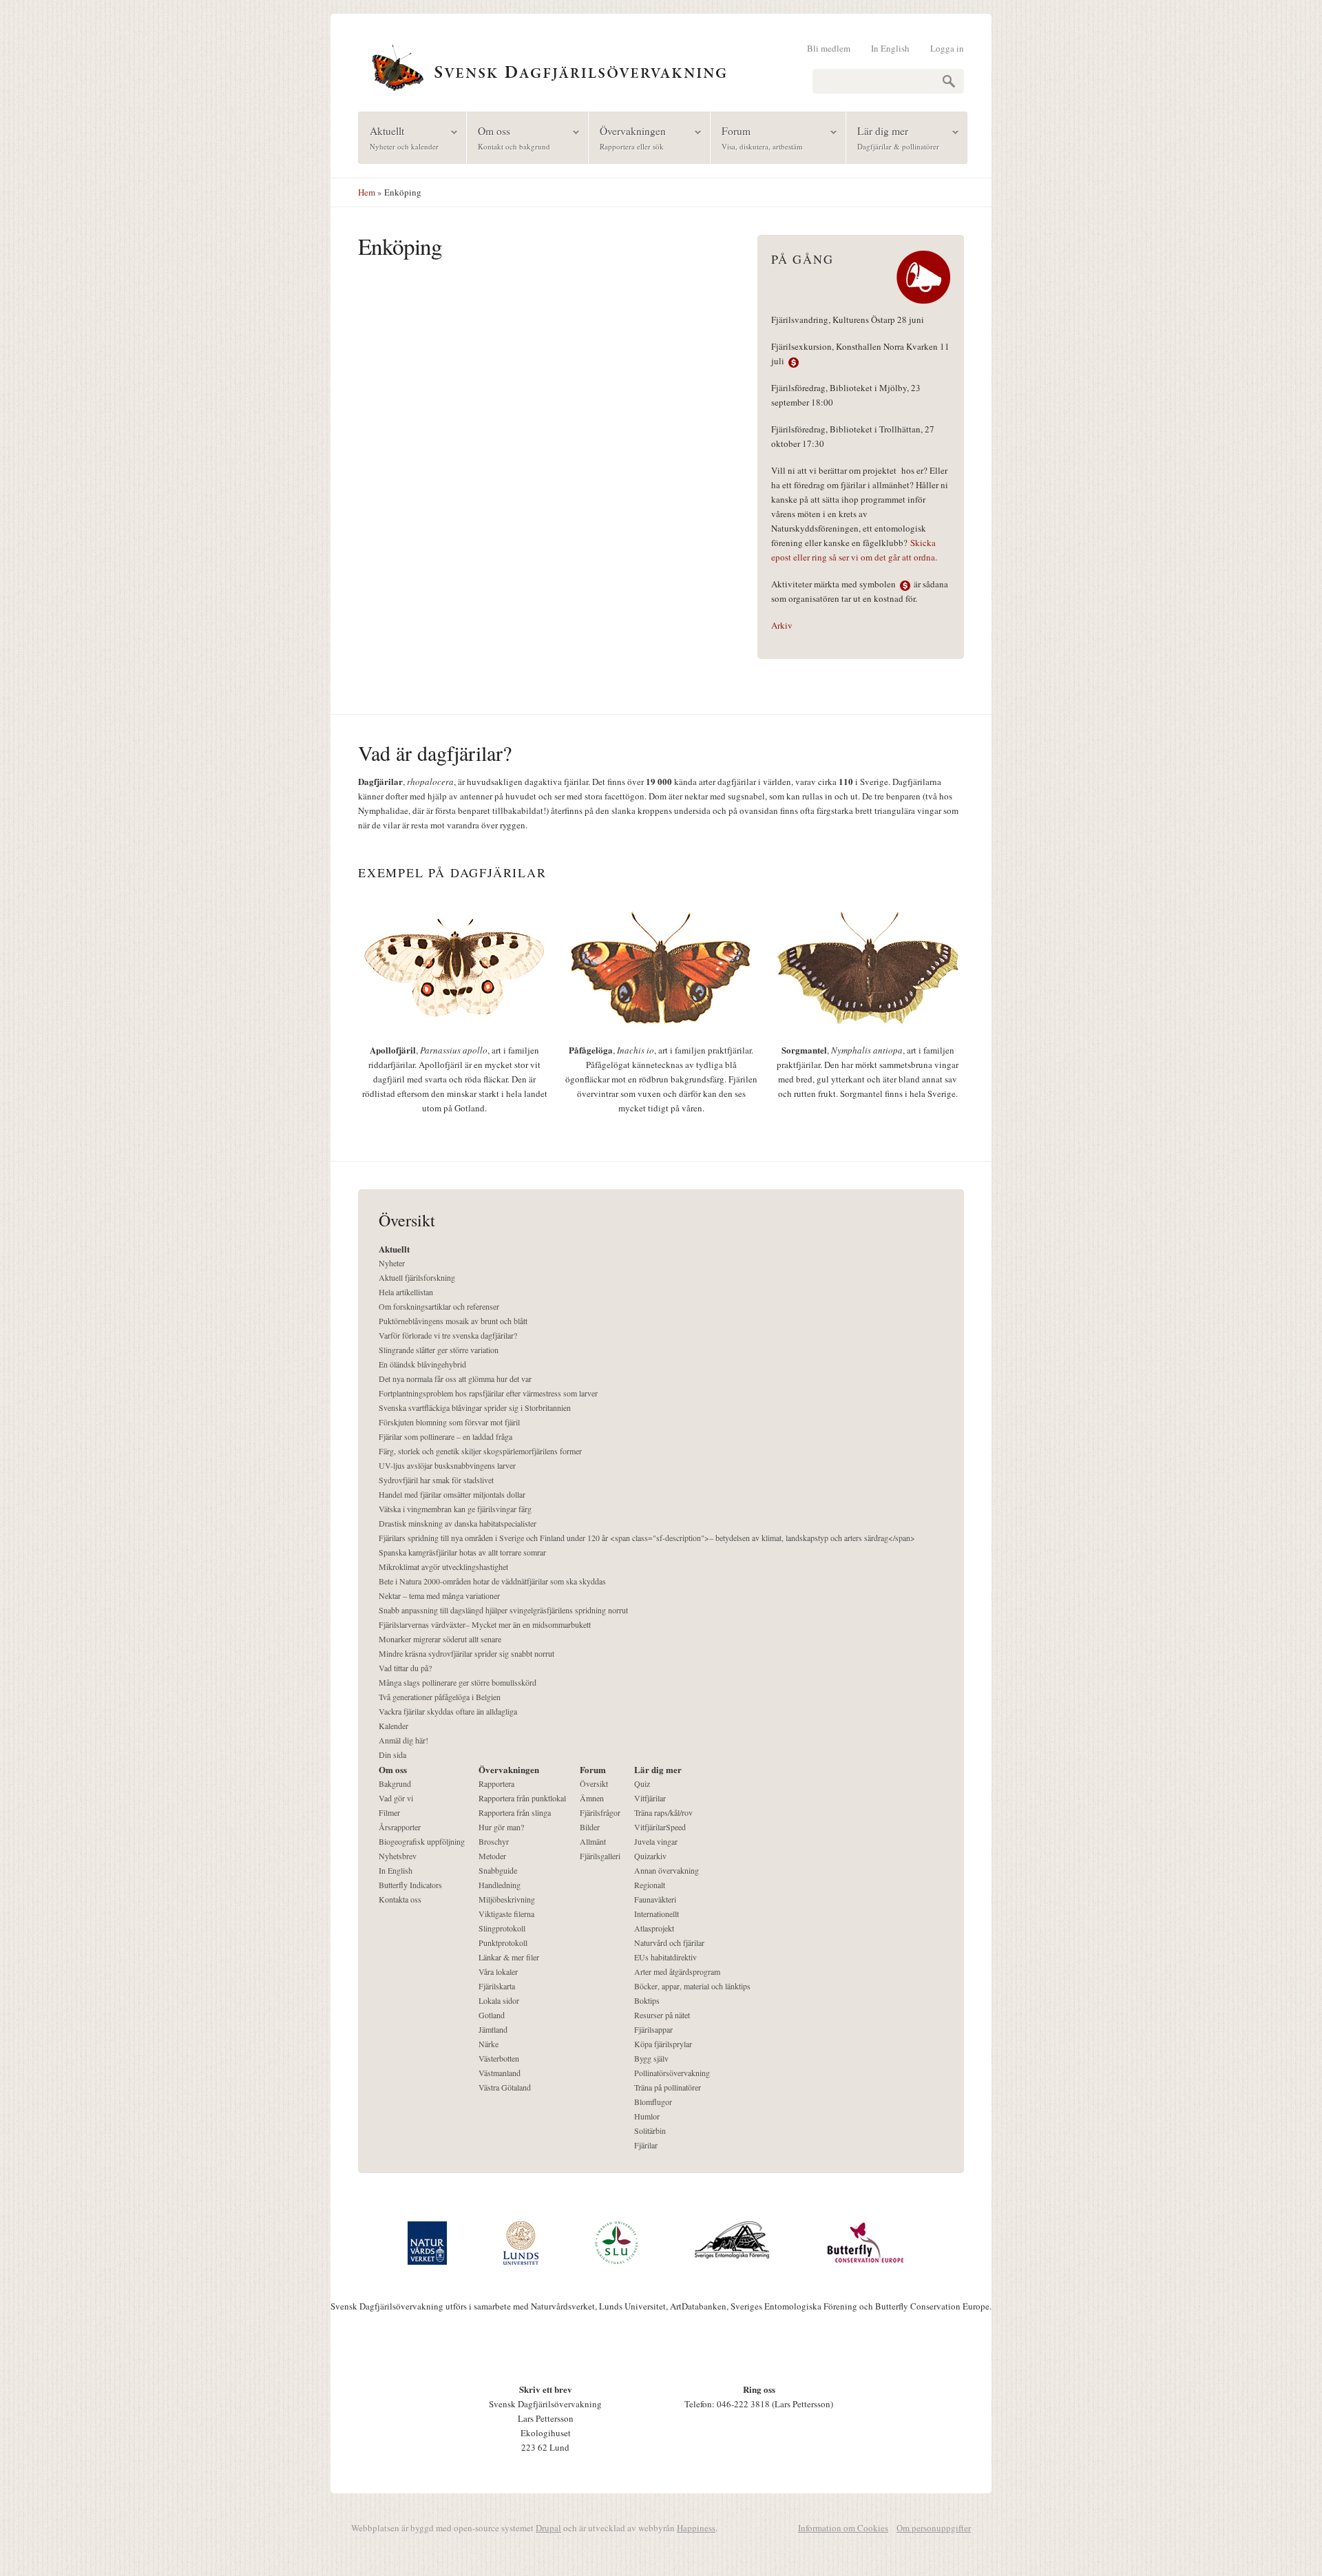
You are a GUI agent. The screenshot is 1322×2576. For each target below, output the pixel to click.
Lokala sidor (499, 2000)
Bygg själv (651, 2058)
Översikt (594, 1783)
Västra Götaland (505, 2087)
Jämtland (493, 2029)
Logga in (947, 48)
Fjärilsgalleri (600, 1856)
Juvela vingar (656, 1841)
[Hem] (661, 66)
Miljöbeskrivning (507, 1899)
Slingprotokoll (502, 1928)
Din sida (392, 1755)
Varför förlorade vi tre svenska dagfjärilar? (448, 1335)
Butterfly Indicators (410, 1885)
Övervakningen (627, 137)
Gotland (492, 2015)
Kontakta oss (400, 1899)
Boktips (647, 2000)
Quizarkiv (650, 1856)
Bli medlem (829, 48)
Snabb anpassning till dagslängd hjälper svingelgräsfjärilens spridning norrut (503, 1610)
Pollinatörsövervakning (672, 2073)
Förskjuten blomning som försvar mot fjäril (449, 1422)
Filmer (389, 1812)
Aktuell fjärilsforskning (417, 1277)
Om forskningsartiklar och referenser (439, 1306)
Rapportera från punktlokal (522, 1798)
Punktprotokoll (503, 1943)
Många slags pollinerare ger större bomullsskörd (458, 1682)
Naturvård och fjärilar (669, 1943)
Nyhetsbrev (398, 1856)
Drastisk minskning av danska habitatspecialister (458, 1523)
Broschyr (494, 1841)
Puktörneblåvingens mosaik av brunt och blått (453, 1321)
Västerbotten (499, 2058)
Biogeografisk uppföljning (422, 1841)
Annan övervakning (667, 1870)
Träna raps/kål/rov (663, 1812)
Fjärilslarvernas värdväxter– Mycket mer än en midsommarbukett (485, 1624)
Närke (489, 2044)
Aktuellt (399, 137)
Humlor (647, 2116)
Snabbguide (498, 1870)
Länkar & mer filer (509, 1957)
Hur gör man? (501, 1827)
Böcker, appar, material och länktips (692, 1986)
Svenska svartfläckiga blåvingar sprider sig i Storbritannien (475, 1407)
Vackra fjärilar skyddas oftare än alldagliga (448, 1711)
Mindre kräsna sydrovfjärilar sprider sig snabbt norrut (466, 1653)
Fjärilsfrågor (600, 1812)
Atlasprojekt (654, 1928)
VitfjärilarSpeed (660, 1827)
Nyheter (392, 1263)
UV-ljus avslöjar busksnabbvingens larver (447, 1465)
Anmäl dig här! (403, 1740)
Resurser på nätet (662, 2015)
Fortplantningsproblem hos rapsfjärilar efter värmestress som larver (488, 1393)
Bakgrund (395, 1783)
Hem (367, 192)
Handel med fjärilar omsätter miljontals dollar (452, 1494)
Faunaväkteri (655, 1899)
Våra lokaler (498, 1971)
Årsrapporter (400, 1827)
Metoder (492, 1856)
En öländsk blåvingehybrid (422, 1364)
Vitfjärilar (650, 1798)
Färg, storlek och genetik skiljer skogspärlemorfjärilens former (480, 1451)
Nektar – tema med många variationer (439, 1595)
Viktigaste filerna (506, 1914)
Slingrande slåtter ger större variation (439, 1350)
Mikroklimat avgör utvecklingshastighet (443, 1567)
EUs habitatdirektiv (665, 1957)
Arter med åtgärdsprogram (677, 1971)
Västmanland (500, 2073)
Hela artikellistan (406, 1292)
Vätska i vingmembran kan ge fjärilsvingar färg (455, 1509)
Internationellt (657, 1914)
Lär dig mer (893, 137)
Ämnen (592, 1798)
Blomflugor (653, 2102)
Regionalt (650, 1885)
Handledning (500, 1885)
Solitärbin (650, 2130)
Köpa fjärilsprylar (663, 2044)
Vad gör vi (396, 1798)
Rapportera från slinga (515, 1812)
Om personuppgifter (934, 2528)
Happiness (696, 2528)
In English (890, 48)
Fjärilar (646, 2145)
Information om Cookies (843, 2528)
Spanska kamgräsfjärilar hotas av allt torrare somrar (462, 1552)
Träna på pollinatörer (668, 2087)
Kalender (394, 1726)
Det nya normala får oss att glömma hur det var (455, 1379)
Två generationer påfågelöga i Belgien (440, 1697)
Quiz (642, 1783)
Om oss (508, 137)
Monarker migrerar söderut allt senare (440, 1639)
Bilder (590, 1827)
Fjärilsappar (653, 2029)
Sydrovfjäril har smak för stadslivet (436, 1480)
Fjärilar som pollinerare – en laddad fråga (445, 1436)
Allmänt (593, 1841)
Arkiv (782, 625)
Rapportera (496, 1783)
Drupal (548, 2528)
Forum (757, 137)
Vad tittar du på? (405, 1668)
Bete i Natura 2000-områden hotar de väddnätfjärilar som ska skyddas (492, 1581)
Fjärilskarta (497, 1986)
